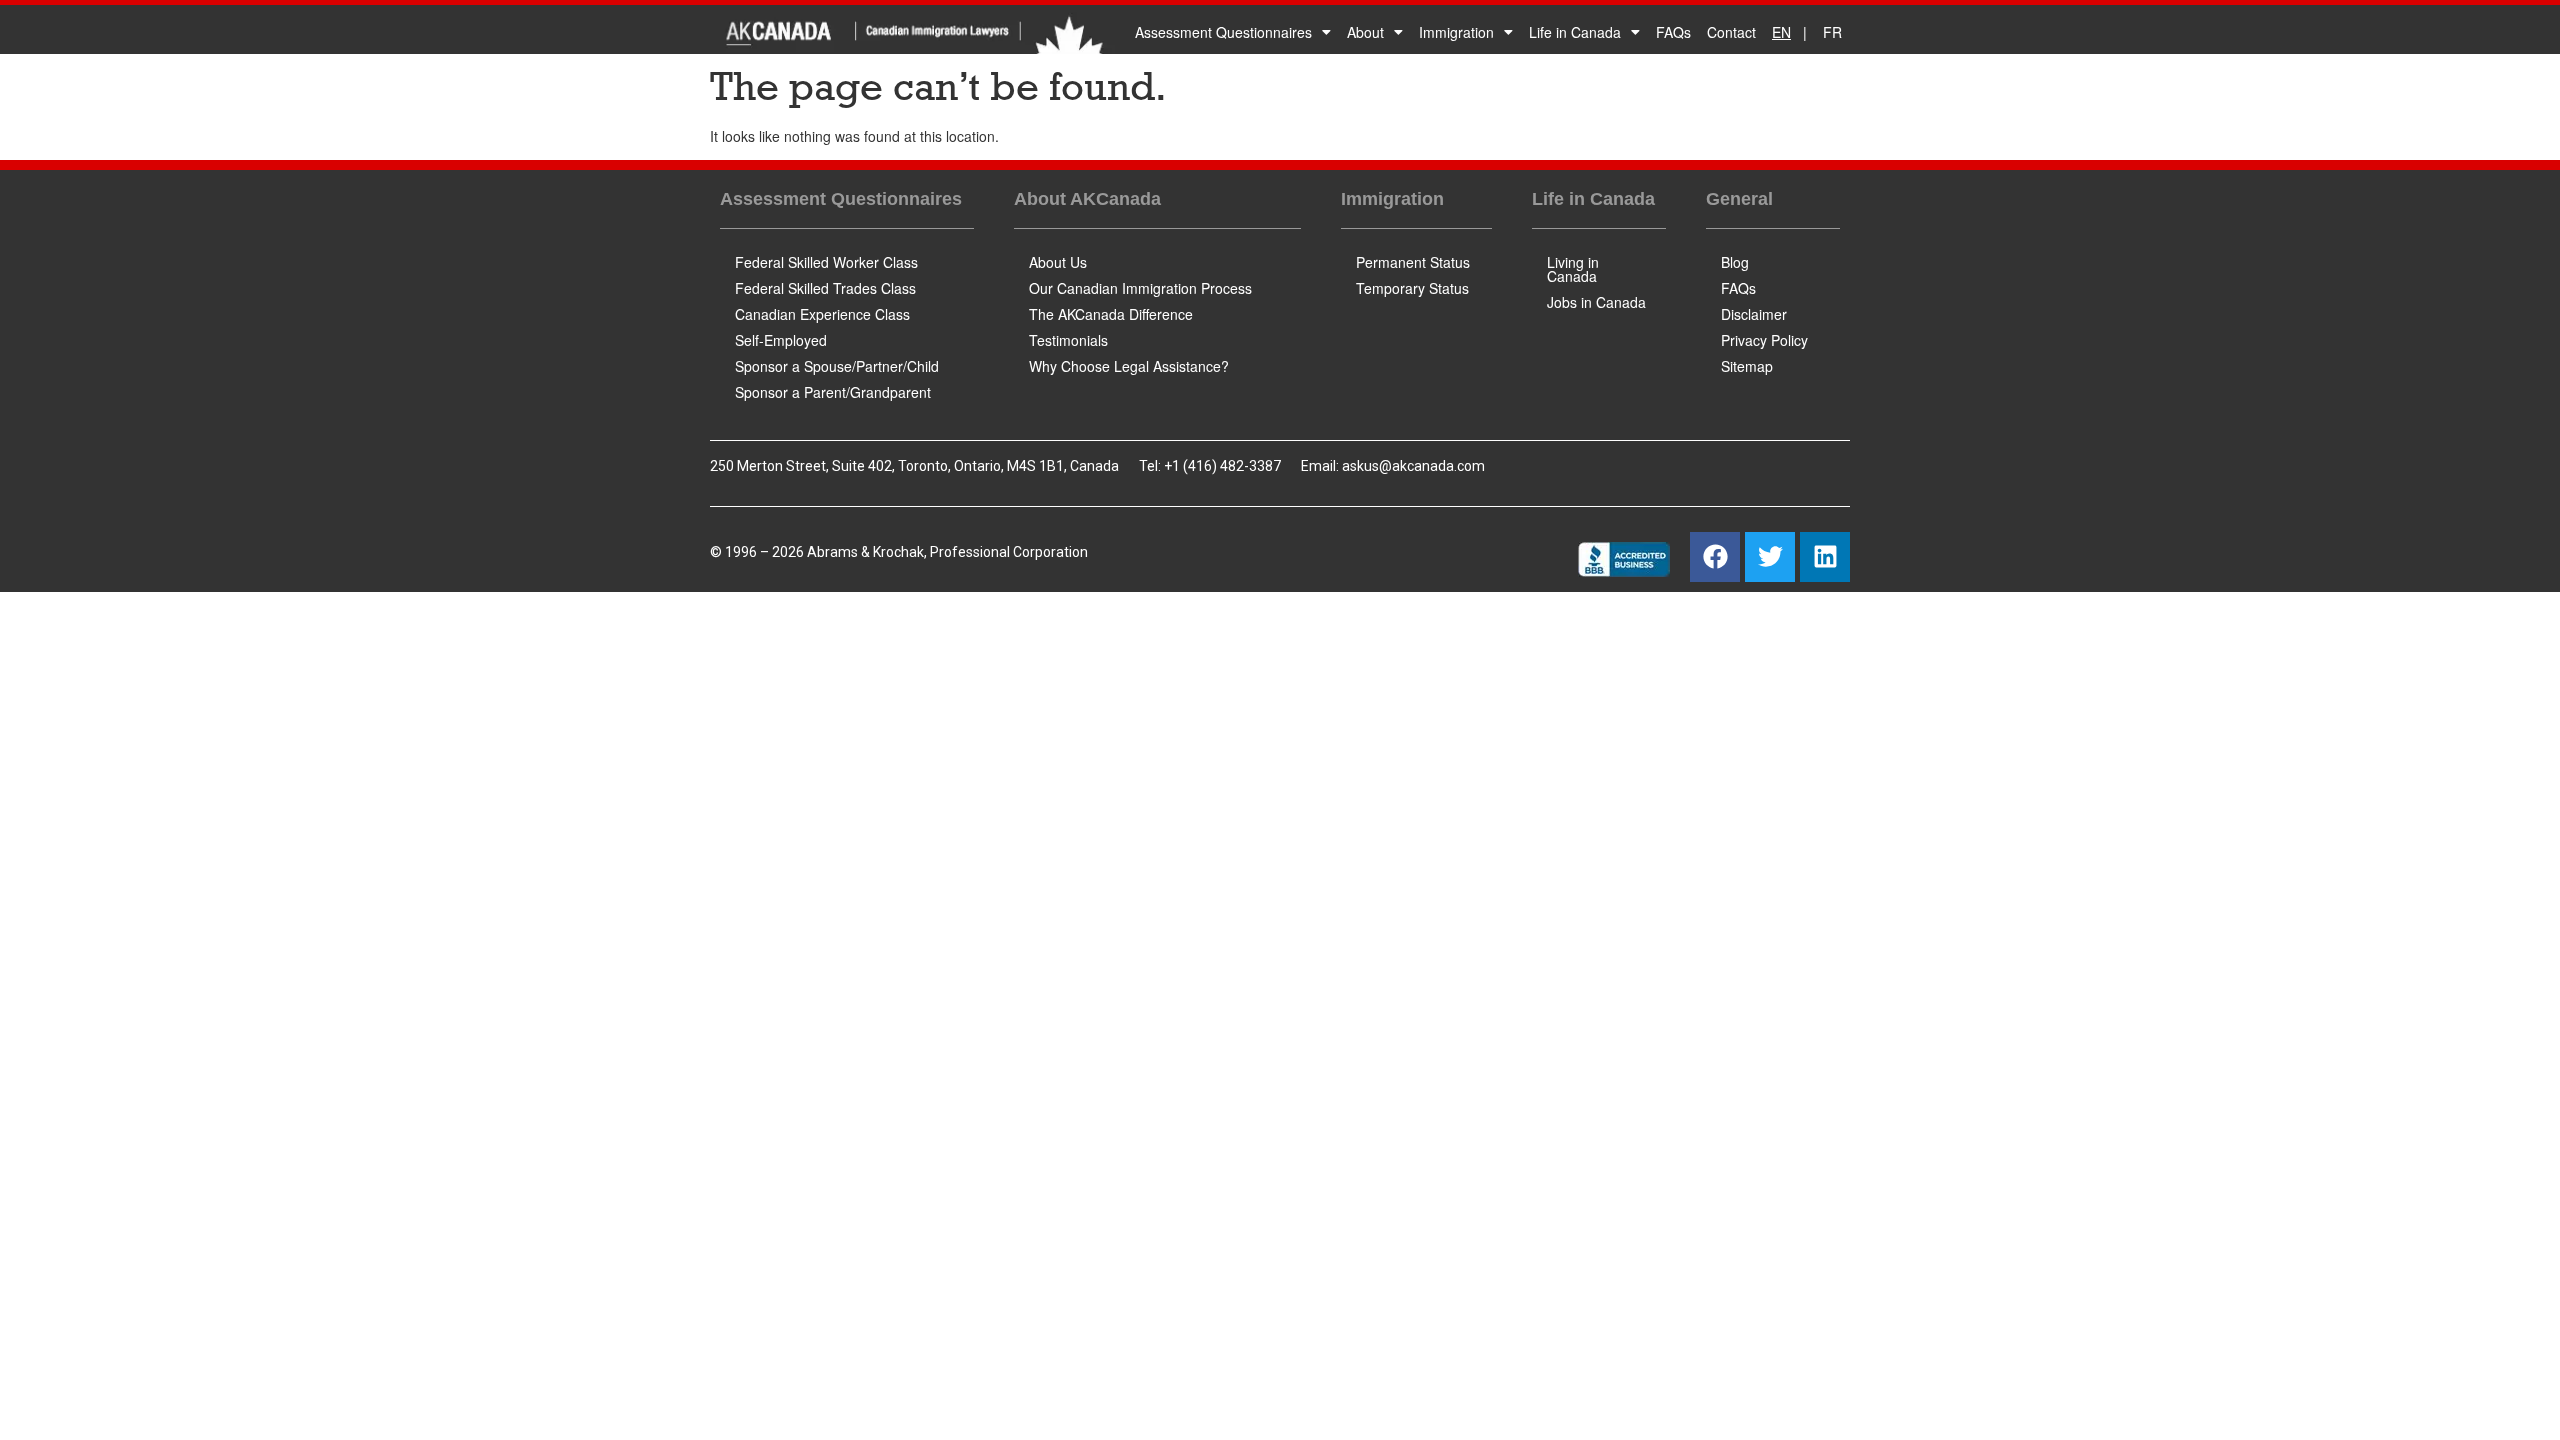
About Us (1058, 262)
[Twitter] (1770, 557)
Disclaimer (1754, 314)
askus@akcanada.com (1413, 466)
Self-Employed (781, 340)
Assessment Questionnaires (1223, 32)
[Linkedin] (1825, 557)
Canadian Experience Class (822, 314)
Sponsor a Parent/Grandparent (833, 392)
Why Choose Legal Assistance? (1129, 366)
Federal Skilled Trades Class (825, 288)
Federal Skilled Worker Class (826, 262)
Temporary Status (1412, 288)
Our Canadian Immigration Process (1140, 288)
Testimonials (1068, 340)
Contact (1731, 32)
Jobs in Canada (1596, 302)
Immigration (1456, 32)
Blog (1735, 262)
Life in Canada (1575, 32)
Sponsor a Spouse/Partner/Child (837, 366)
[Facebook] (1715, 557)
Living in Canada (1573, 269)
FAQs (1673, 32)
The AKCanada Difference (1111, 314)
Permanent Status (1413, 262)
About (1365, 32)
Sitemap (1747, 366)
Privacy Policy (1764, 340)
